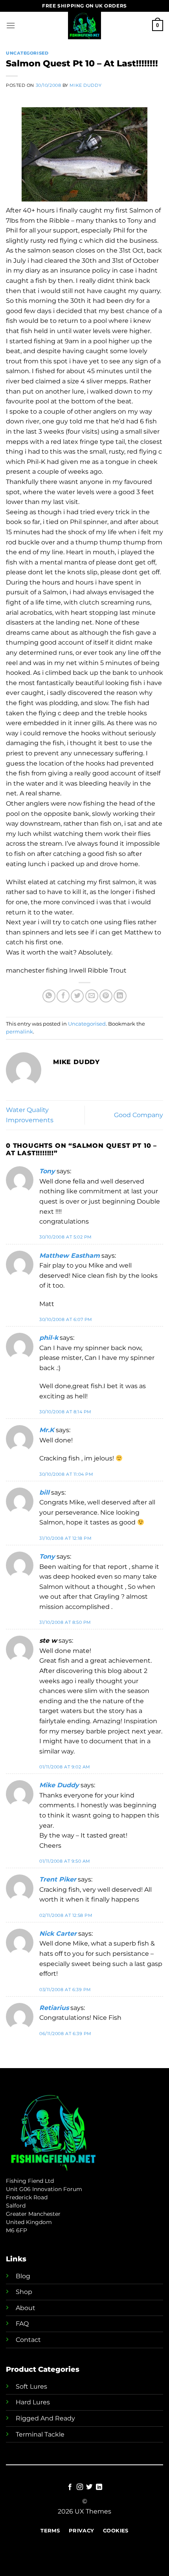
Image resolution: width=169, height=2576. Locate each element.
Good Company (139, 1115)
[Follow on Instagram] (80, 2487)
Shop (24, 2292)
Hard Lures (33, 2402)
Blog (23, 2276)
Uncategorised (27, 53)
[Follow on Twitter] (89, 2487)
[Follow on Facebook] (70, 2487)
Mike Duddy (85, 85)
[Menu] (11, 25)
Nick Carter (58, 1934)
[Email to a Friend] (92, 996)
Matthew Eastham (70, 1256)
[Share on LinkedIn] (120, 996)
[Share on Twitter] (77, 996)
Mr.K (47, 1430)
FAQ (22, 2324)
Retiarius (54, 2008)
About (26, 2308)
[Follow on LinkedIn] (99, 2487)
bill (44, 1492)
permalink (19, 1032)
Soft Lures (31, 2386)
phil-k (49, 1338)
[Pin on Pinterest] (106, 996)
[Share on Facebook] (63, 996)
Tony (47, 1171)
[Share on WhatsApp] (49, 996)
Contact (28, 2340)
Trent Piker (58, 1879)
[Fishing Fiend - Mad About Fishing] (84, 26)
